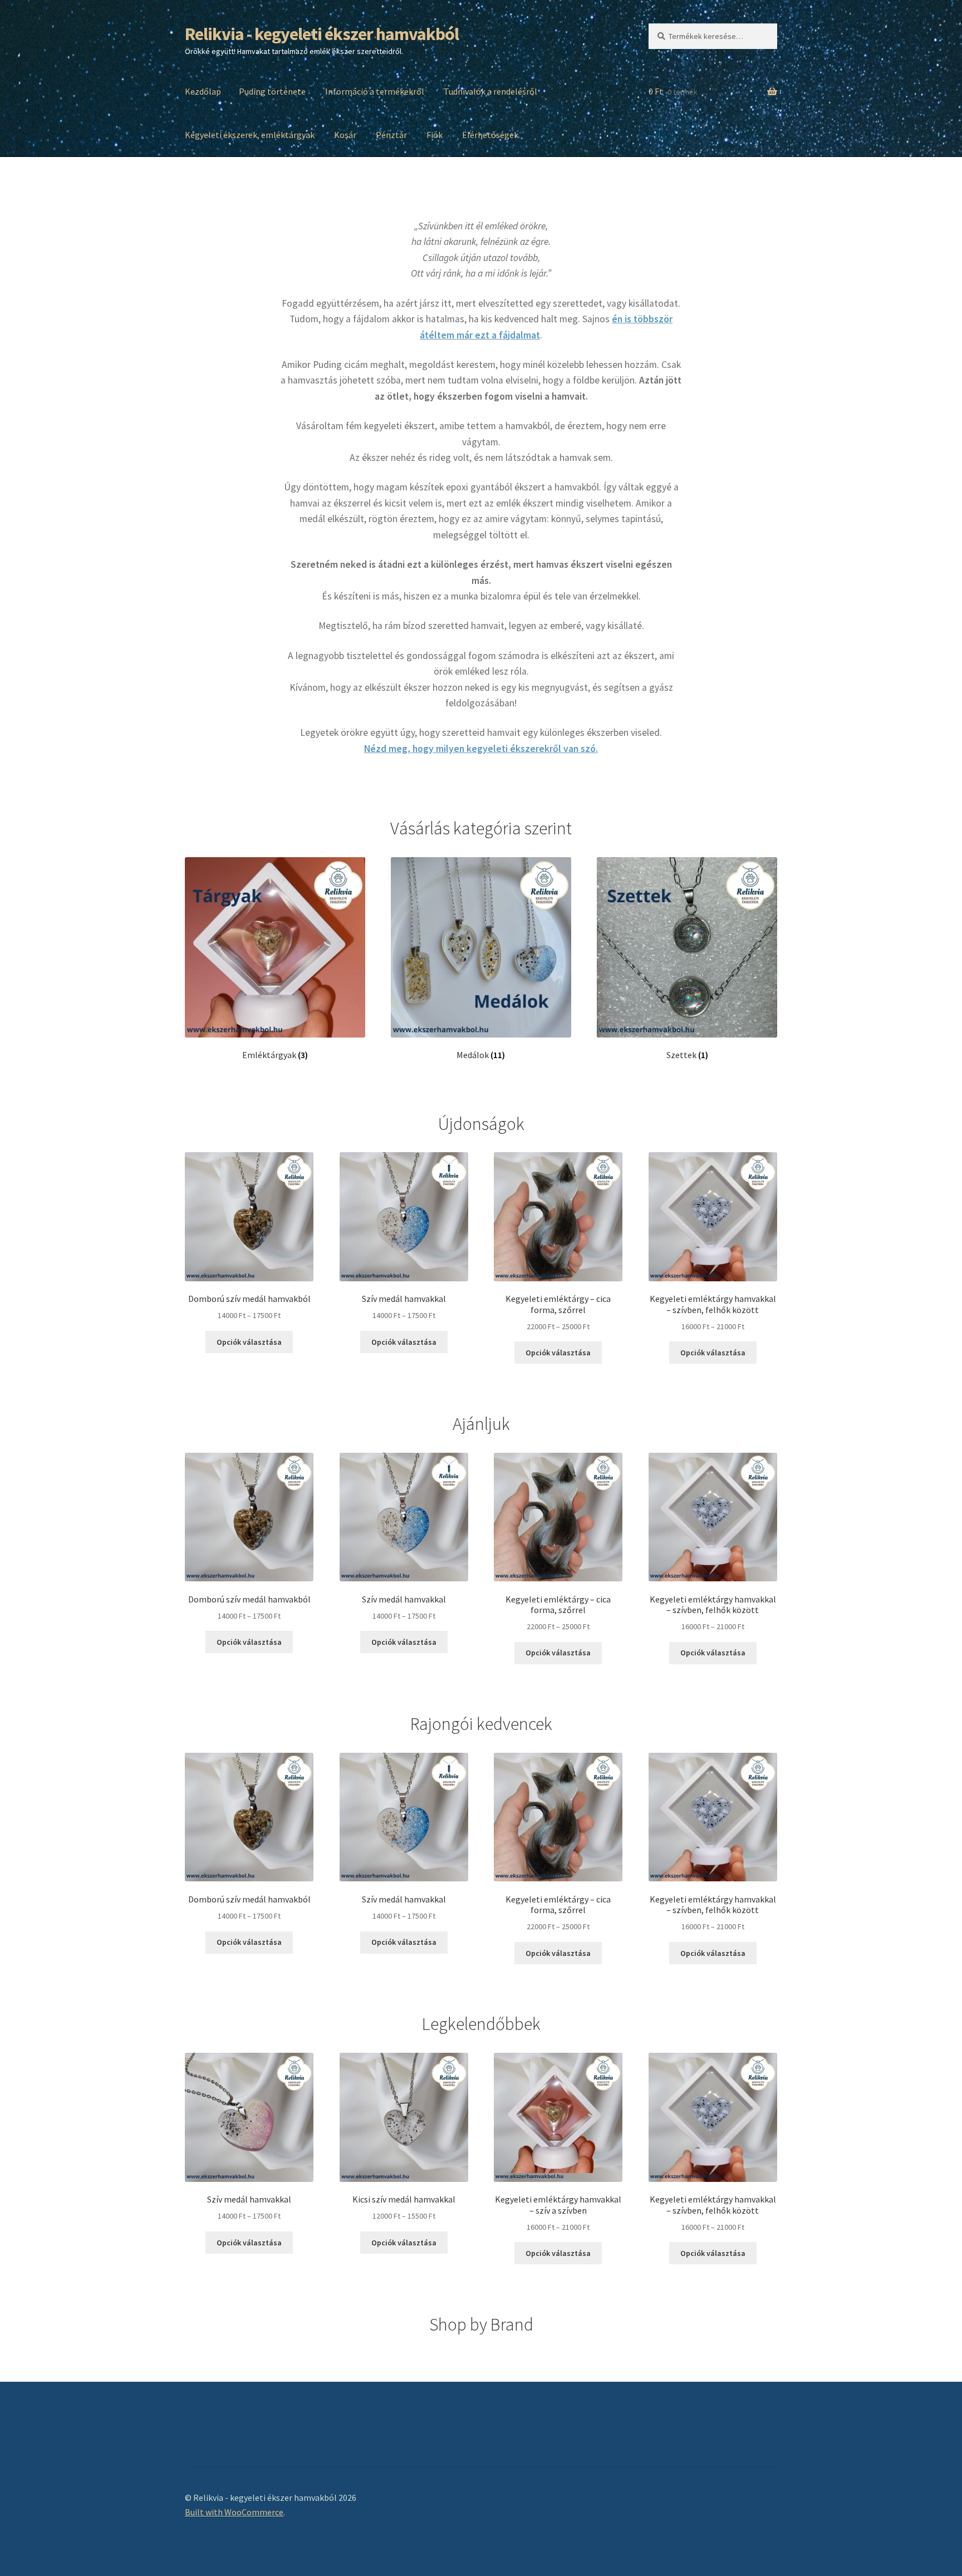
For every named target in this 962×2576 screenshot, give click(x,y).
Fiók (435, 135)
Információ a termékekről (375, 91)
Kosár (345, 135)
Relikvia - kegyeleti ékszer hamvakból (322, 34)
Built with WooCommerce (234, 2512)
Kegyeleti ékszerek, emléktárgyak (250, 135)
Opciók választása (249, 1342)
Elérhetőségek (490, 135)
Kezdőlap (203, 91)
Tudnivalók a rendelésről (490, 91)
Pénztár (391, 135)
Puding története (272, 91)
